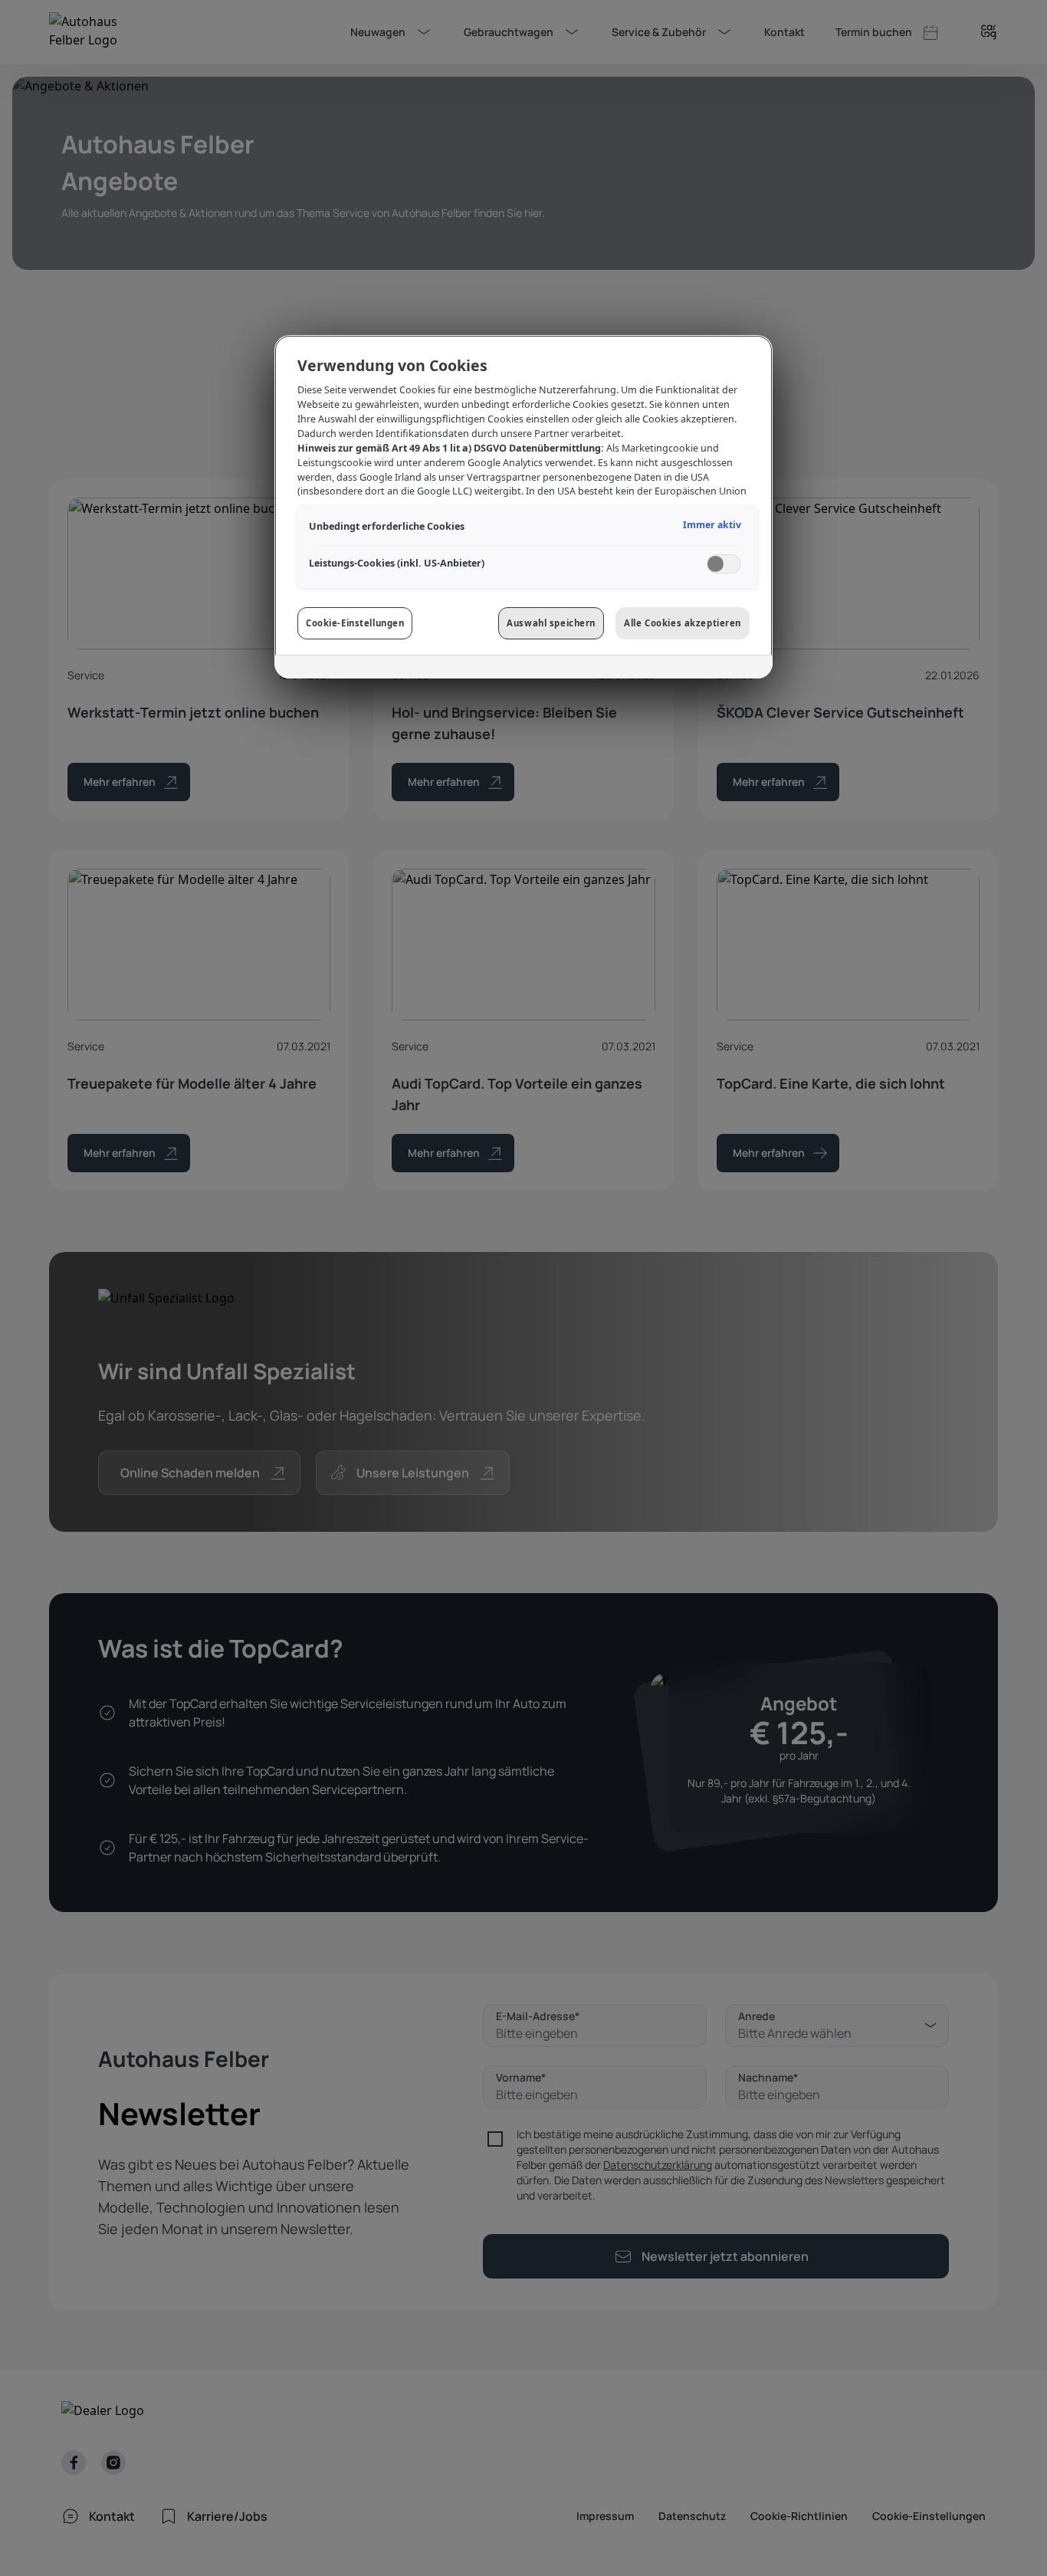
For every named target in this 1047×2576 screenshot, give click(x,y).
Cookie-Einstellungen (355, 623)
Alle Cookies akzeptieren (683, 623)
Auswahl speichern (551, 623)
